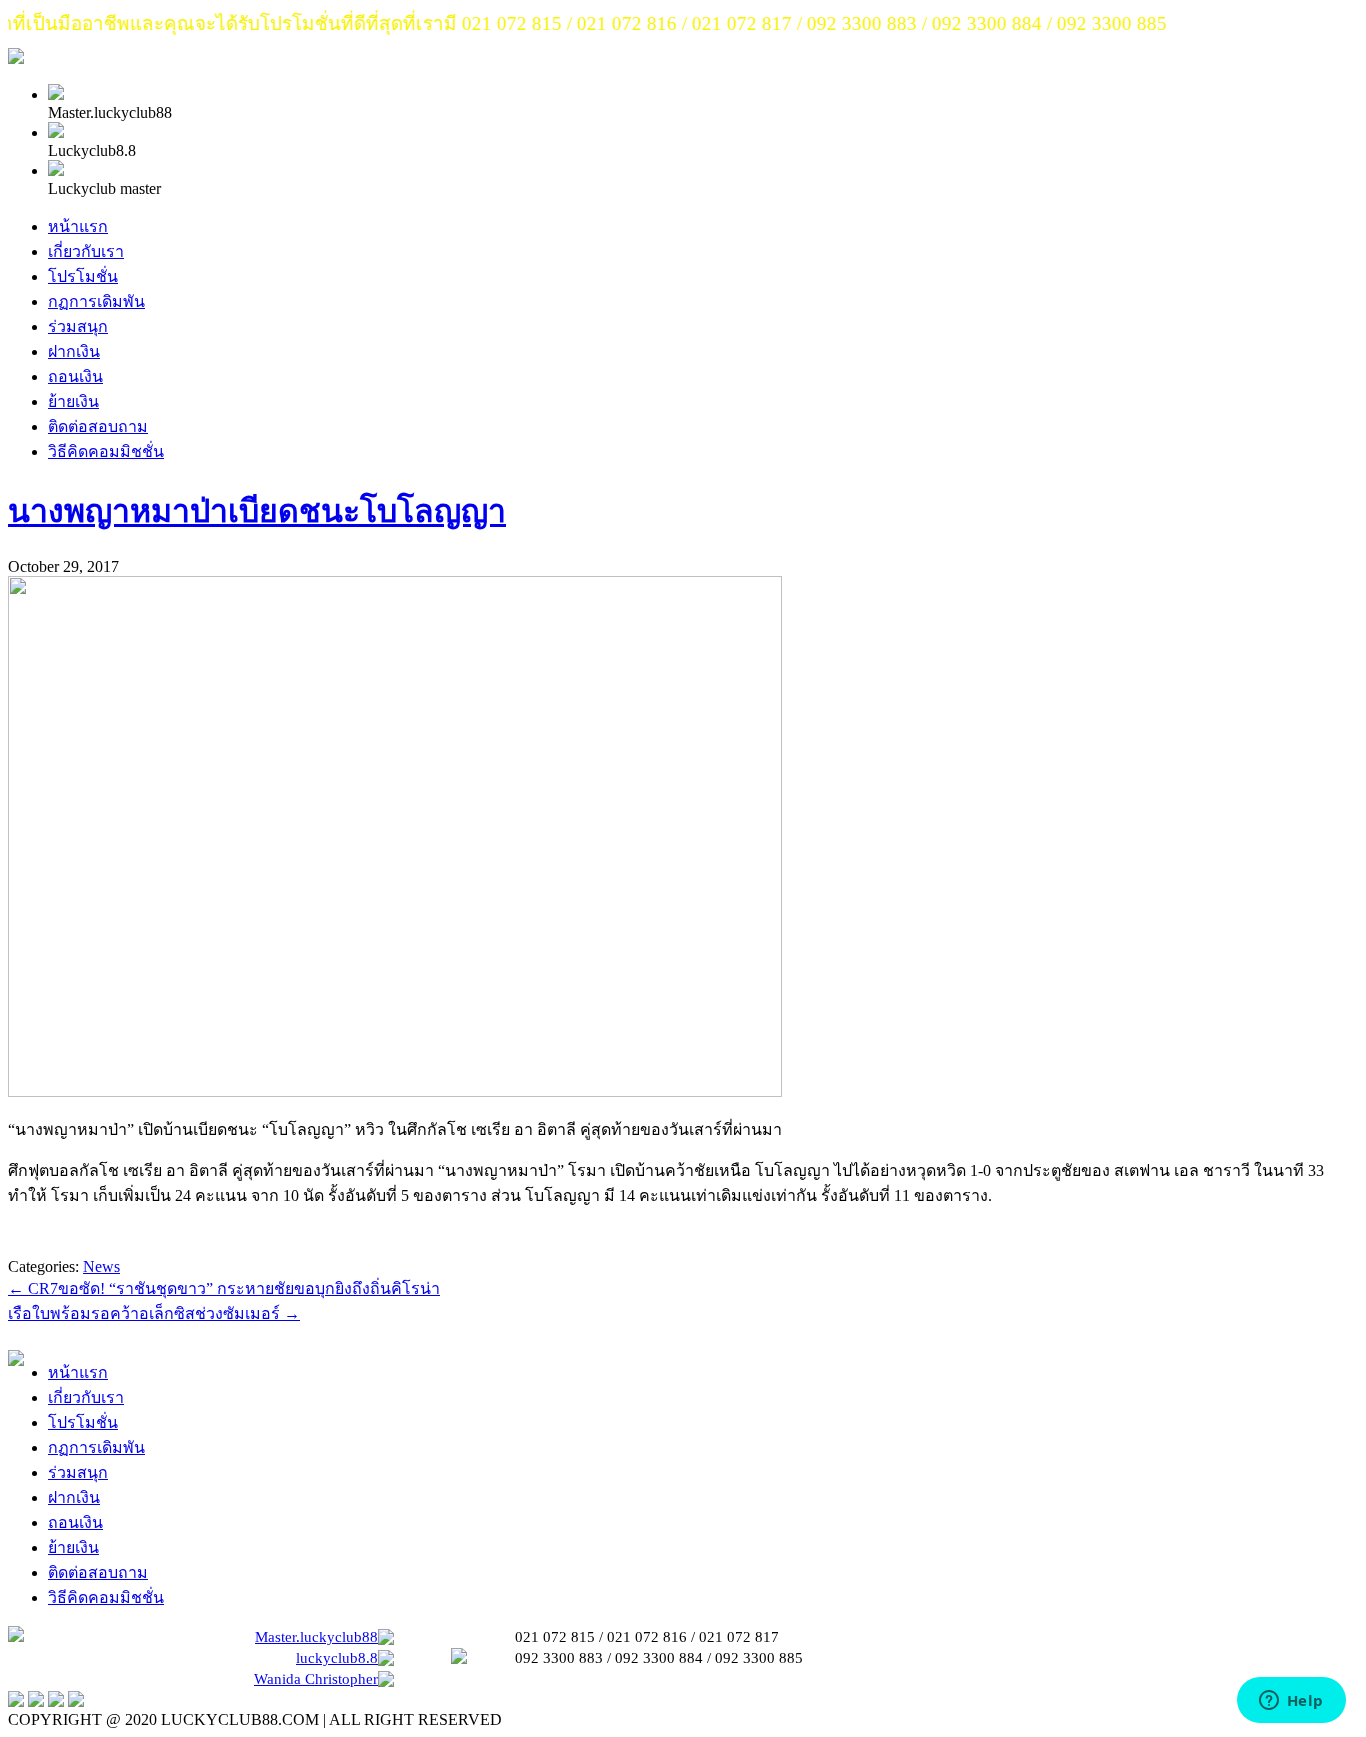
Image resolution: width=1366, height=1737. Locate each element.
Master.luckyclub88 (316, 1637)
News (101, 1266)
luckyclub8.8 (337, 1658)
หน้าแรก (78, 226)
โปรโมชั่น (83, 276)
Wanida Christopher (316, 1679)
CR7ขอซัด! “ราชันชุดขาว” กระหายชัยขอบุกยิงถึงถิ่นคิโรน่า (224, 1288)
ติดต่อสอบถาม (98, 426)
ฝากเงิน (74, 351)
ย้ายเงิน (73, 401)
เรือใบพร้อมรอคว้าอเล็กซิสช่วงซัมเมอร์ (154, 1313)
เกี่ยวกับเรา (86, 251)
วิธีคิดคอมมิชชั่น (106, 451)
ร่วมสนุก (78, 326)
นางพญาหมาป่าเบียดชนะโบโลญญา (257, 511)
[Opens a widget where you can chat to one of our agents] (1291, 1702)
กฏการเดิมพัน (96, 301)
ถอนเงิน (75, 376)
